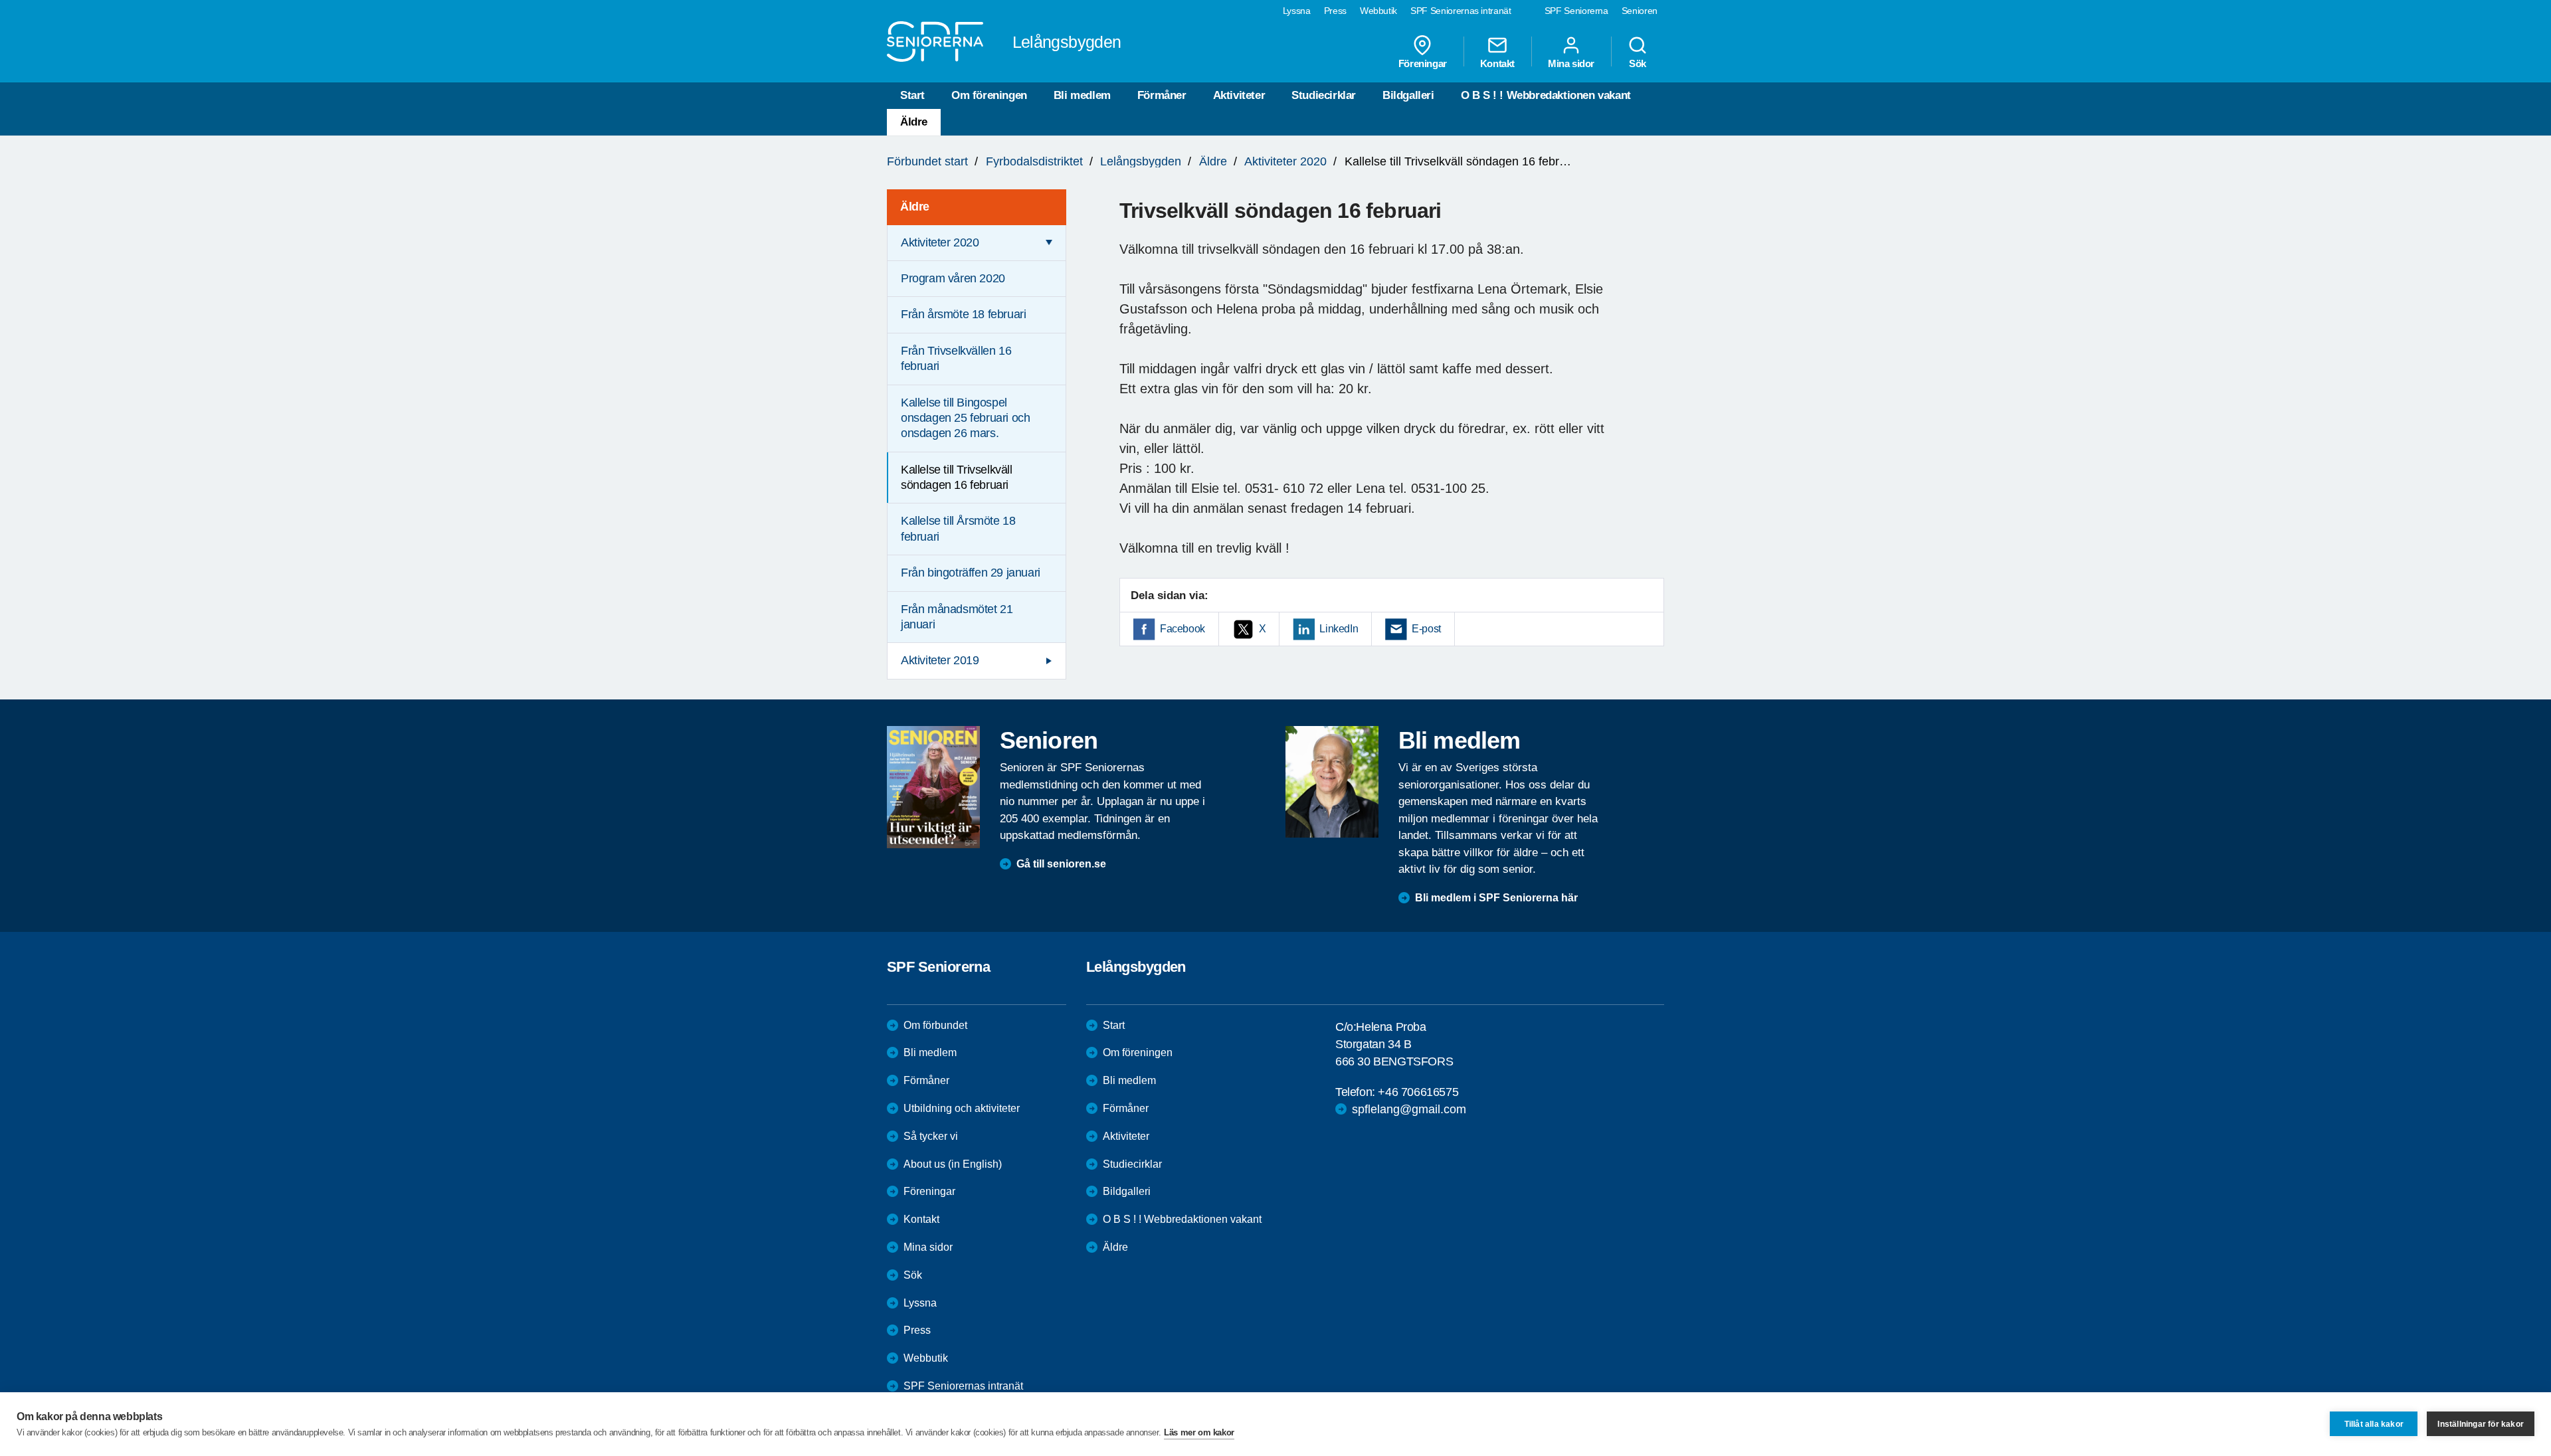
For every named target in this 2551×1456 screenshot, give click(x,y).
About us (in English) (953, 1164)
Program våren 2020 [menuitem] (953, 278)
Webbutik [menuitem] (1378, 11)
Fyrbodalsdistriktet (1034, 161)
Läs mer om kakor (1199, 1432)
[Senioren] (933, 787)
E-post (1426, 629)
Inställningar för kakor (2481, 1424)
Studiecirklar (1324, 95)
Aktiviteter (1239, 95)
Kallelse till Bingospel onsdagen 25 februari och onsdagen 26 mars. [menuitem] (965, 418)
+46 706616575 (1418, 1092)
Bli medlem (1082, 95)
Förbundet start (927, 161)
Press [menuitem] (1335, 11)
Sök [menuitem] (1638, 63)
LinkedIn (1339, 629)
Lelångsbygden (1141, 161)
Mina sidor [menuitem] (1571, 63)
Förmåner (1162, 95)
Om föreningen (989, 95)
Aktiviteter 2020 (1285, 161)
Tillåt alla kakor (2374, 1424)
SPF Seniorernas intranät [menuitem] (1461, 11)
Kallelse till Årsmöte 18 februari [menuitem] (958, 528)
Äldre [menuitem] (915, 207)
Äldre (914, 122)
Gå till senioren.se (1061, 864)
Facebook (1182, 629)
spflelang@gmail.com (1409, 1109)
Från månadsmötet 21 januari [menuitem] (957, 617)
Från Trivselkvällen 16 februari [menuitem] (956, 358)
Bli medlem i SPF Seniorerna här (1496, 898)
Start (912, 95)
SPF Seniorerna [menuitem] (1576, 11)
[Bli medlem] (1332, 782)
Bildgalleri (1408, 95)
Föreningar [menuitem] (1423, 63)
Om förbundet (935, 1025)
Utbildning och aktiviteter (962, 1108)
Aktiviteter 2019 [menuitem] (940, 660)
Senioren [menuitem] (1640, 11)
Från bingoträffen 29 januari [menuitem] (971, 573)
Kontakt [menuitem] (1497, 63)
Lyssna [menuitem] (1297, 11)
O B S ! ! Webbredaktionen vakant (1546, 95)
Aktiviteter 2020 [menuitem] (940, 242)
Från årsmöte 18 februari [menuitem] (963, 314)
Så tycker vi (931, 1136)
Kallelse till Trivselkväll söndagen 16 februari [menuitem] (957, 477)
